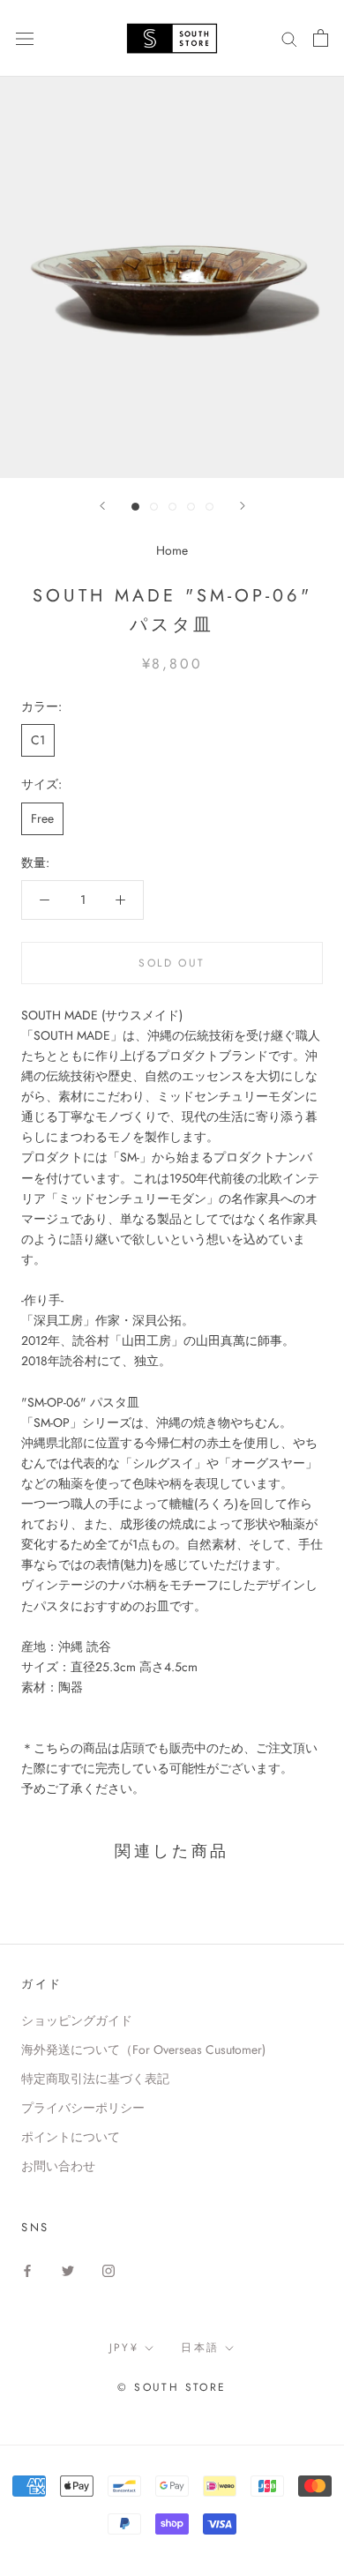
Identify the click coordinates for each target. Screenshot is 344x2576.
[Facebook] (27, 2270)
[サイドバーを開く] (25, 38)
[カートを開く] (321, 38)
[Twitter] (68, 2270)
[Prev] (102, 506)
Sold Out (172, 963)
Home (172, 550)
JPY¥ (124, 2348)
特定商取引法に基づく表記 (95, 2079)
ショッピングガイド (77, 2020)
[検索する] (289, 38)
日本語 (200, 2348)
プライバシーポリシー (83, 2108)
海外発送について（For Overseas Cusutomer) (143, 2050)
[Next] (243, 506)
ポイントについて (71, 2137)
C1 (38, 740)
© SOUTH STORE (172, 2387)
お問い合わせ (58, 2166)
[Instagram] (108, 2270)
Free (42, 818)
